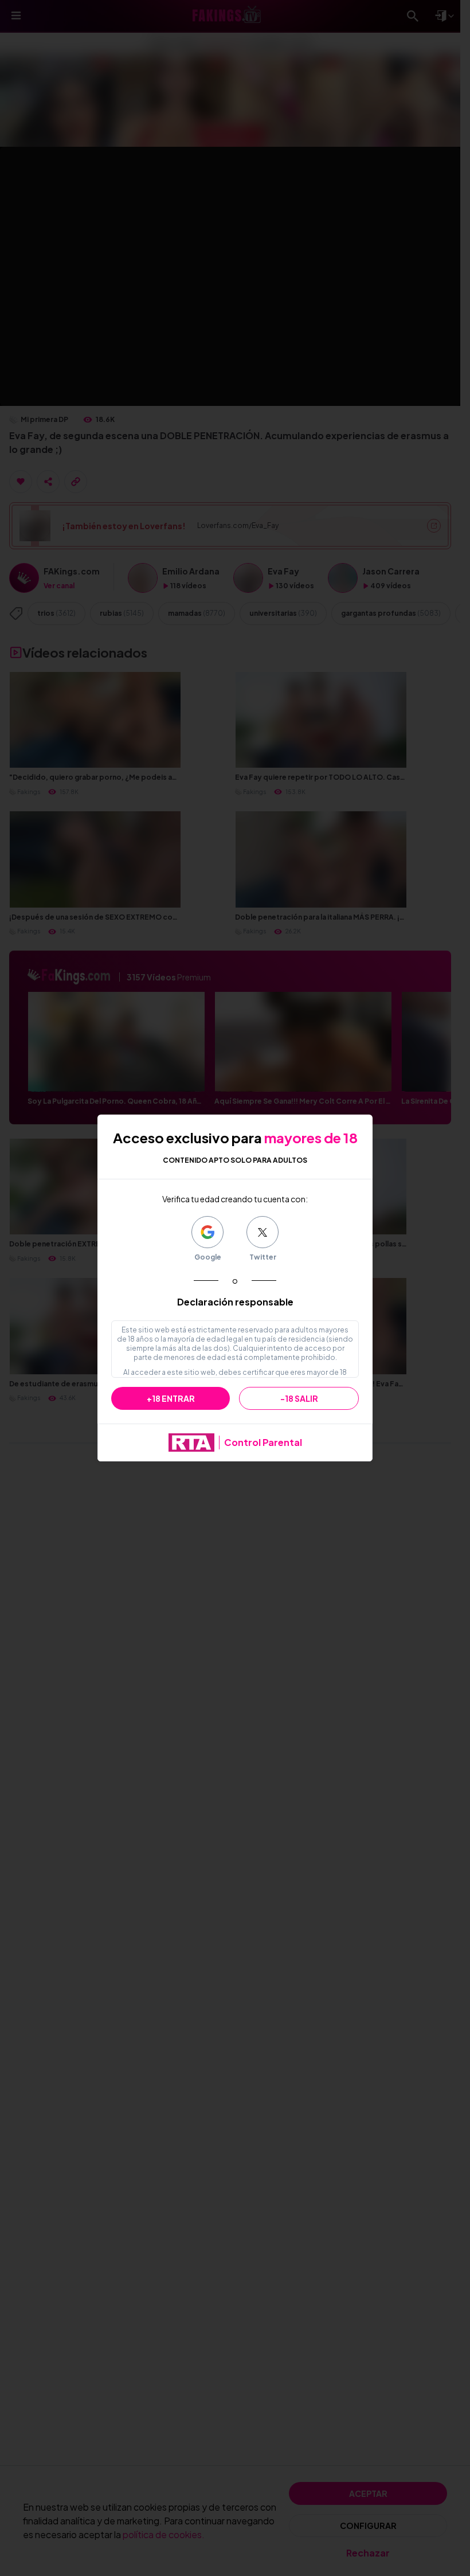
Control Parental (263, 1442)
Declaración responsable (235, 1302)
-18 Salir (299, 1398)
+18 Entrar (171, 1398)
